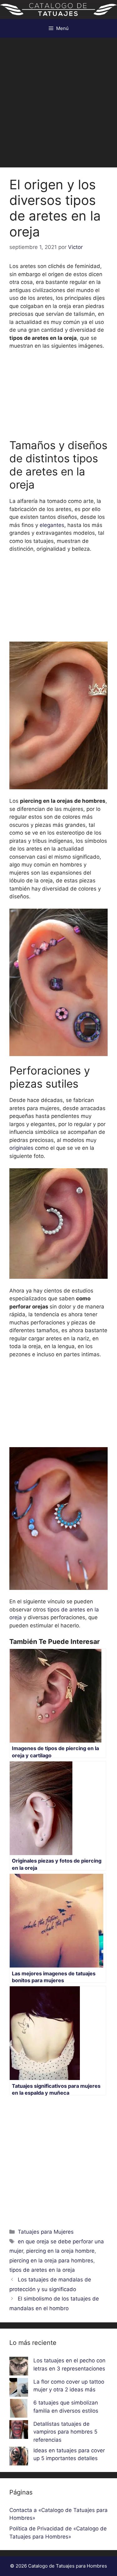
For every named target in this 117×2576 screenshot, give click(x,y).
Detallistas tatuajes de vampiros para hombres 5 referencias (65, 2432)
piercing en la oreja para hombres (51, 2261)
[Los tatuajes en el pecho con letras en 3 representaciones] (19, 2367)
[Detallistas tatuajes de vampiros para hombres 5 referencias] (19, 2431)
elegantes (52, 525)
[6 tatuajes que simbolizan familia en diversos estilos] (19, 2410)
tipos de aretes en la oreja (42, 2270)
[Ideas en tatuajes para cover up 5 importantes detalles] (19, 2457)
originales (22, 1148)
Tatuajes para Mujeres (46, 2232)
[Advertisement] (58, 99)
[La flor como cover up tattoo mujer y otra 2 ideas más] (19, 2389)
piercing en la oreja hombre (60, 2251)
